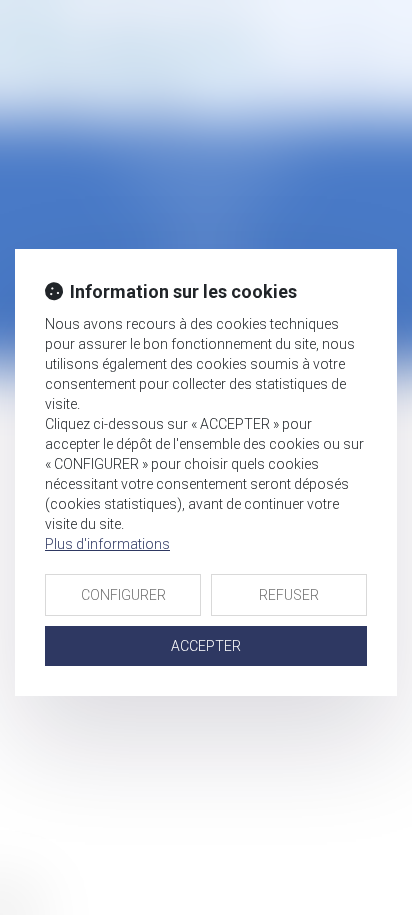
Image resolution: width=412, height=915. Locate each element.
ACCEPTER (206, 646)
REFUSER (289, 595)
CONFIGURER (123, 595)
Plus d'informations (107, 544)
